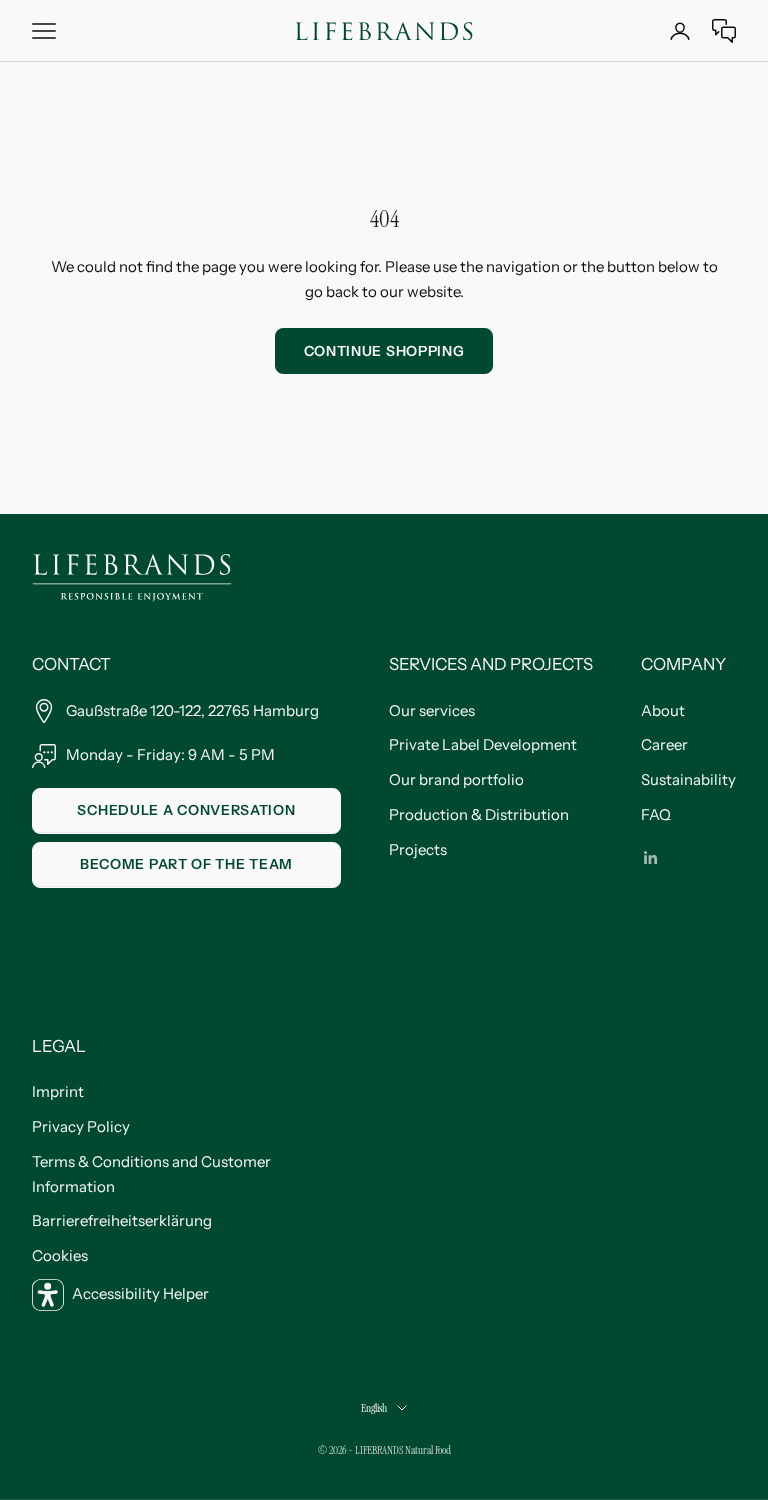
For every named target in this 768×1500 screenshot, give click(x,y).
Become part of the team (186, 864)
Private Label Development (483, 744)
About (663, 710)
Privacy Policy (81, 1126)
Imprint (58, 1091)
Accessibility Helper (140, 1293)
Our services (432, 710)
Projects (418, 849)
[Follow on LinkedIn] (651, 858)
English (374, 1408)
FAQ (656, 814)
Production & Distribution (479, 814)
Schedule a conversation (186, 810)
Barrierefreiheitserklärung (122, 1220)
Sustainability (688, 779)
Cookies (60, 1255)
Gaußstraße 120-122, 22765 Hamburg (192, 710)
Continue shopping (384, 351)
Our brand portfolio (456, 779)
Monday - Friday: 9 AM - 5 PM (170, 754)
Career (664, 744)
